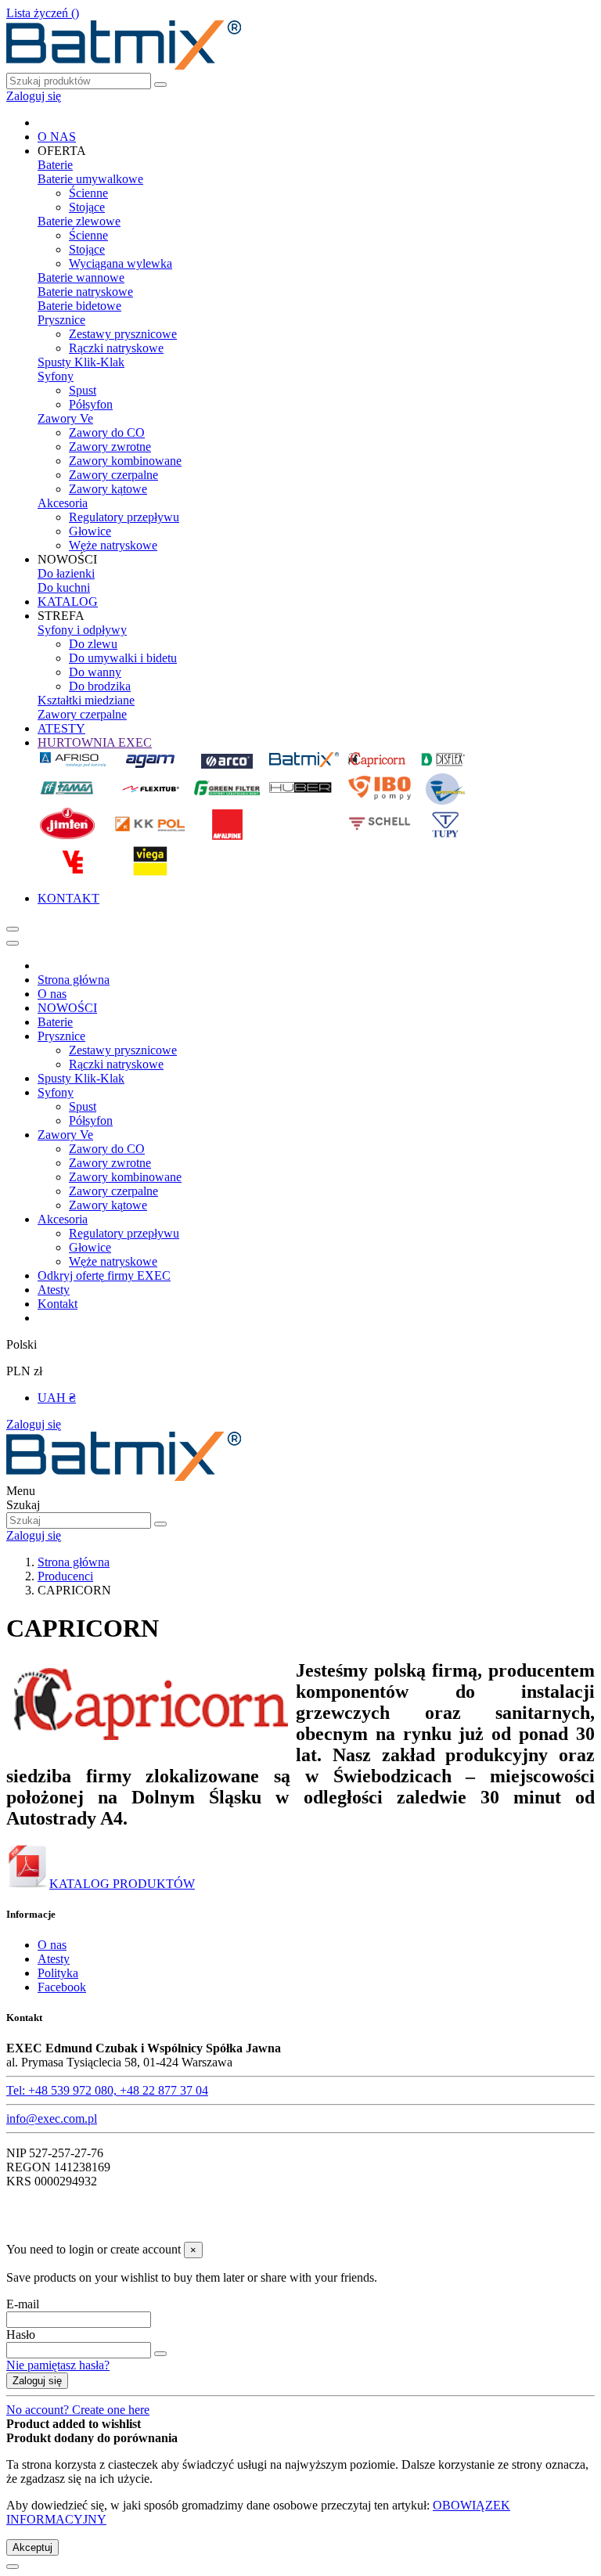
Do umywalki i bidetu (123, 658)
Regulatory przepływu (124, 517)
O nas (52, 994)
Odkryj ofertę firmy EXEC (104, 1275)
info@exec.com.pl (52, 2118)
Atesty (54, 1290)
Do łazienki (66, 573)
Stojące (87, 207)
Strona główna (74, 980)
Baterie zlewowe (79, 221)
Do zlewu (93, 644)
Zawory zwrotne (110, 447)
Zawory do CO (107, 432)
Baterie (55, 165)
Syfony (56, 376)
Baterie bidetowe (79, 306)
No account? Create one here (78, 2410)
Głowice (90, 531)
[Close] (13, 943)
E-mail (23, 2304)
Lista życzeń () (43, 13)
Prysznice (61, 320)
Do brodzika (100, 686)
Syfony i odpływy (82, 630)
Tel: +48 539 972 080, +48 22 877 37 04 (107, 2090)
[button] (62, 151)
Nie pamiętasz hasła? (58, 2365)
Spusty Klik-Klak (81, 362)
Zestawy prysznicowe (123, 334)
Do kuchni (64, 587)
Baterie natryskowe (85, 292)
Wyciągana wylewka (121, 263)
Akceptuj (32, 2547)
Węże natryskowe (113, 545)
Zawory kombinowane (125, 461)
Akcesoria (63, 503)
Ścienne (88, 193)
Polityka (58, 1973)
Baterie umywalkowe (90, 179)
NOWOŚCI (67, 1008)
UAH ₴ (57, 1398)
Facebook (62, 1987)
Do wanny (95, 672)
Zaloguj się (34, 1424)
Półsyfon (91, 404)
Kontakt (58, 1304)
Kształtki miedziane (86, 700)
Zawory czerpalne (113, 475)
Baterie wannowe (81, 277)
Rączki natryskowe (116, 348)
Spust (83, 390)
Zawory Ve (65, 418)
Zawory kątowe (108, 489)
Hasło (21, 2335)
